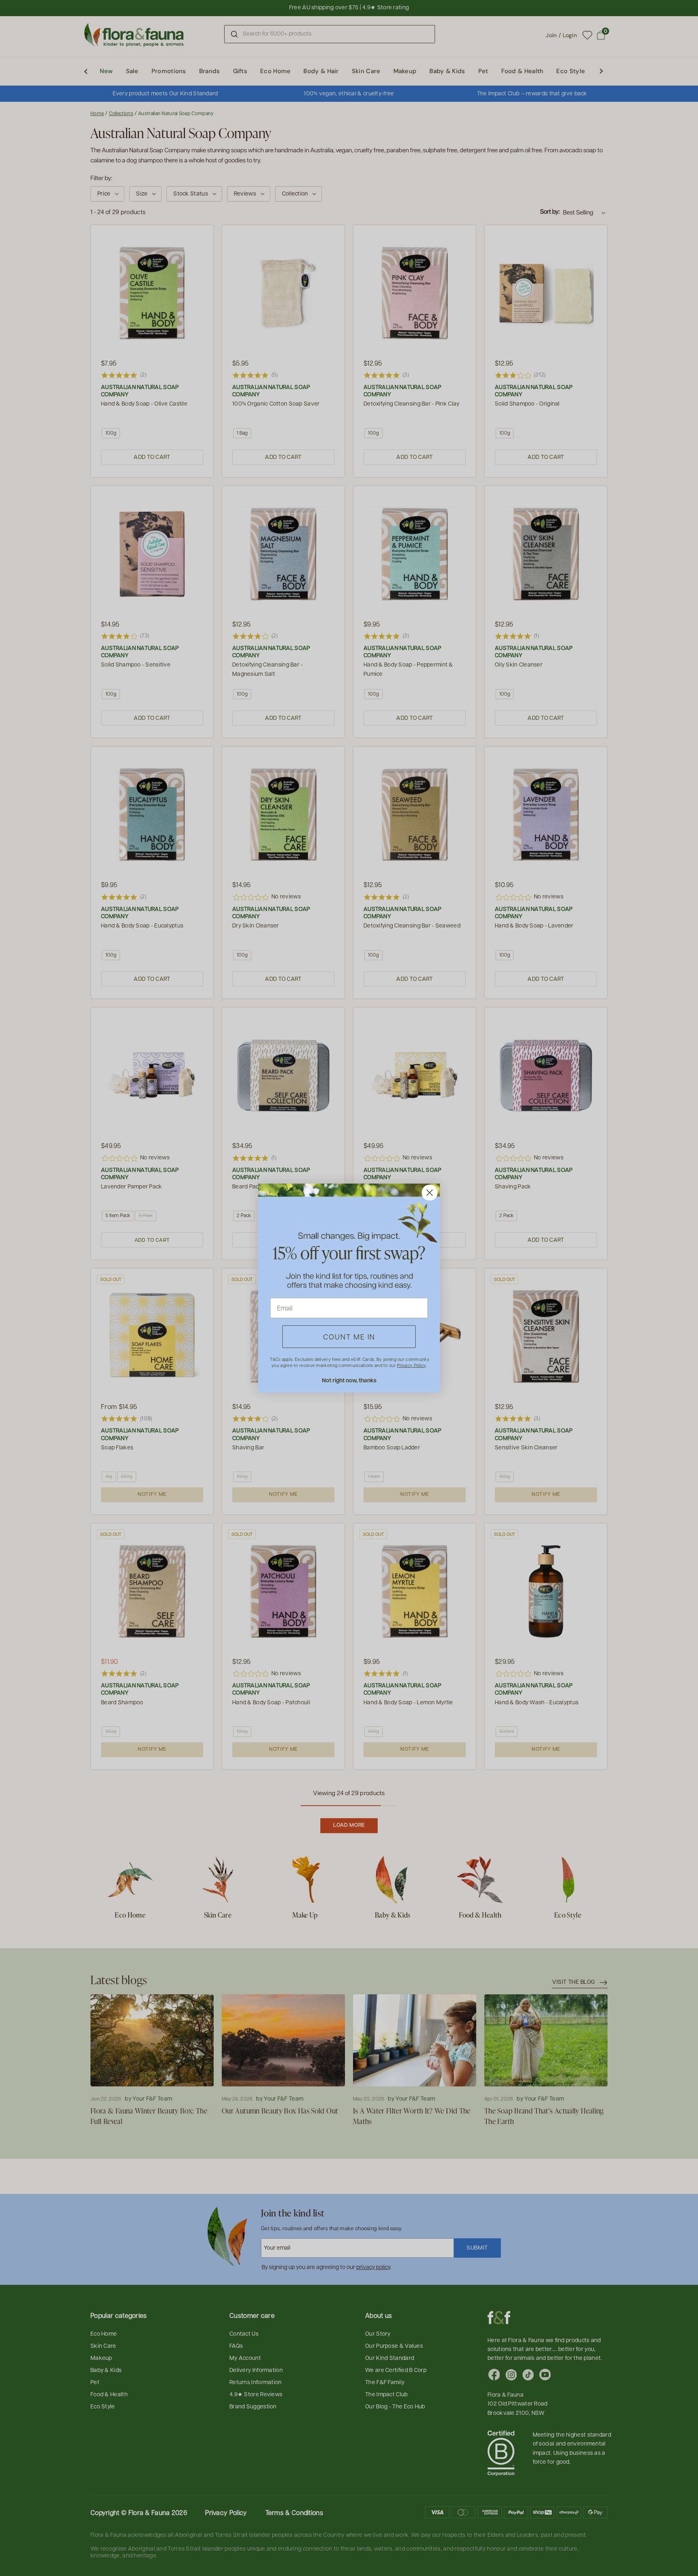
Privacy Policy (411, 1365)
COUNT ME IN (349, 1336)
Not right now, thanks (349, 1380)
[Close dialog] (430, 1193)
